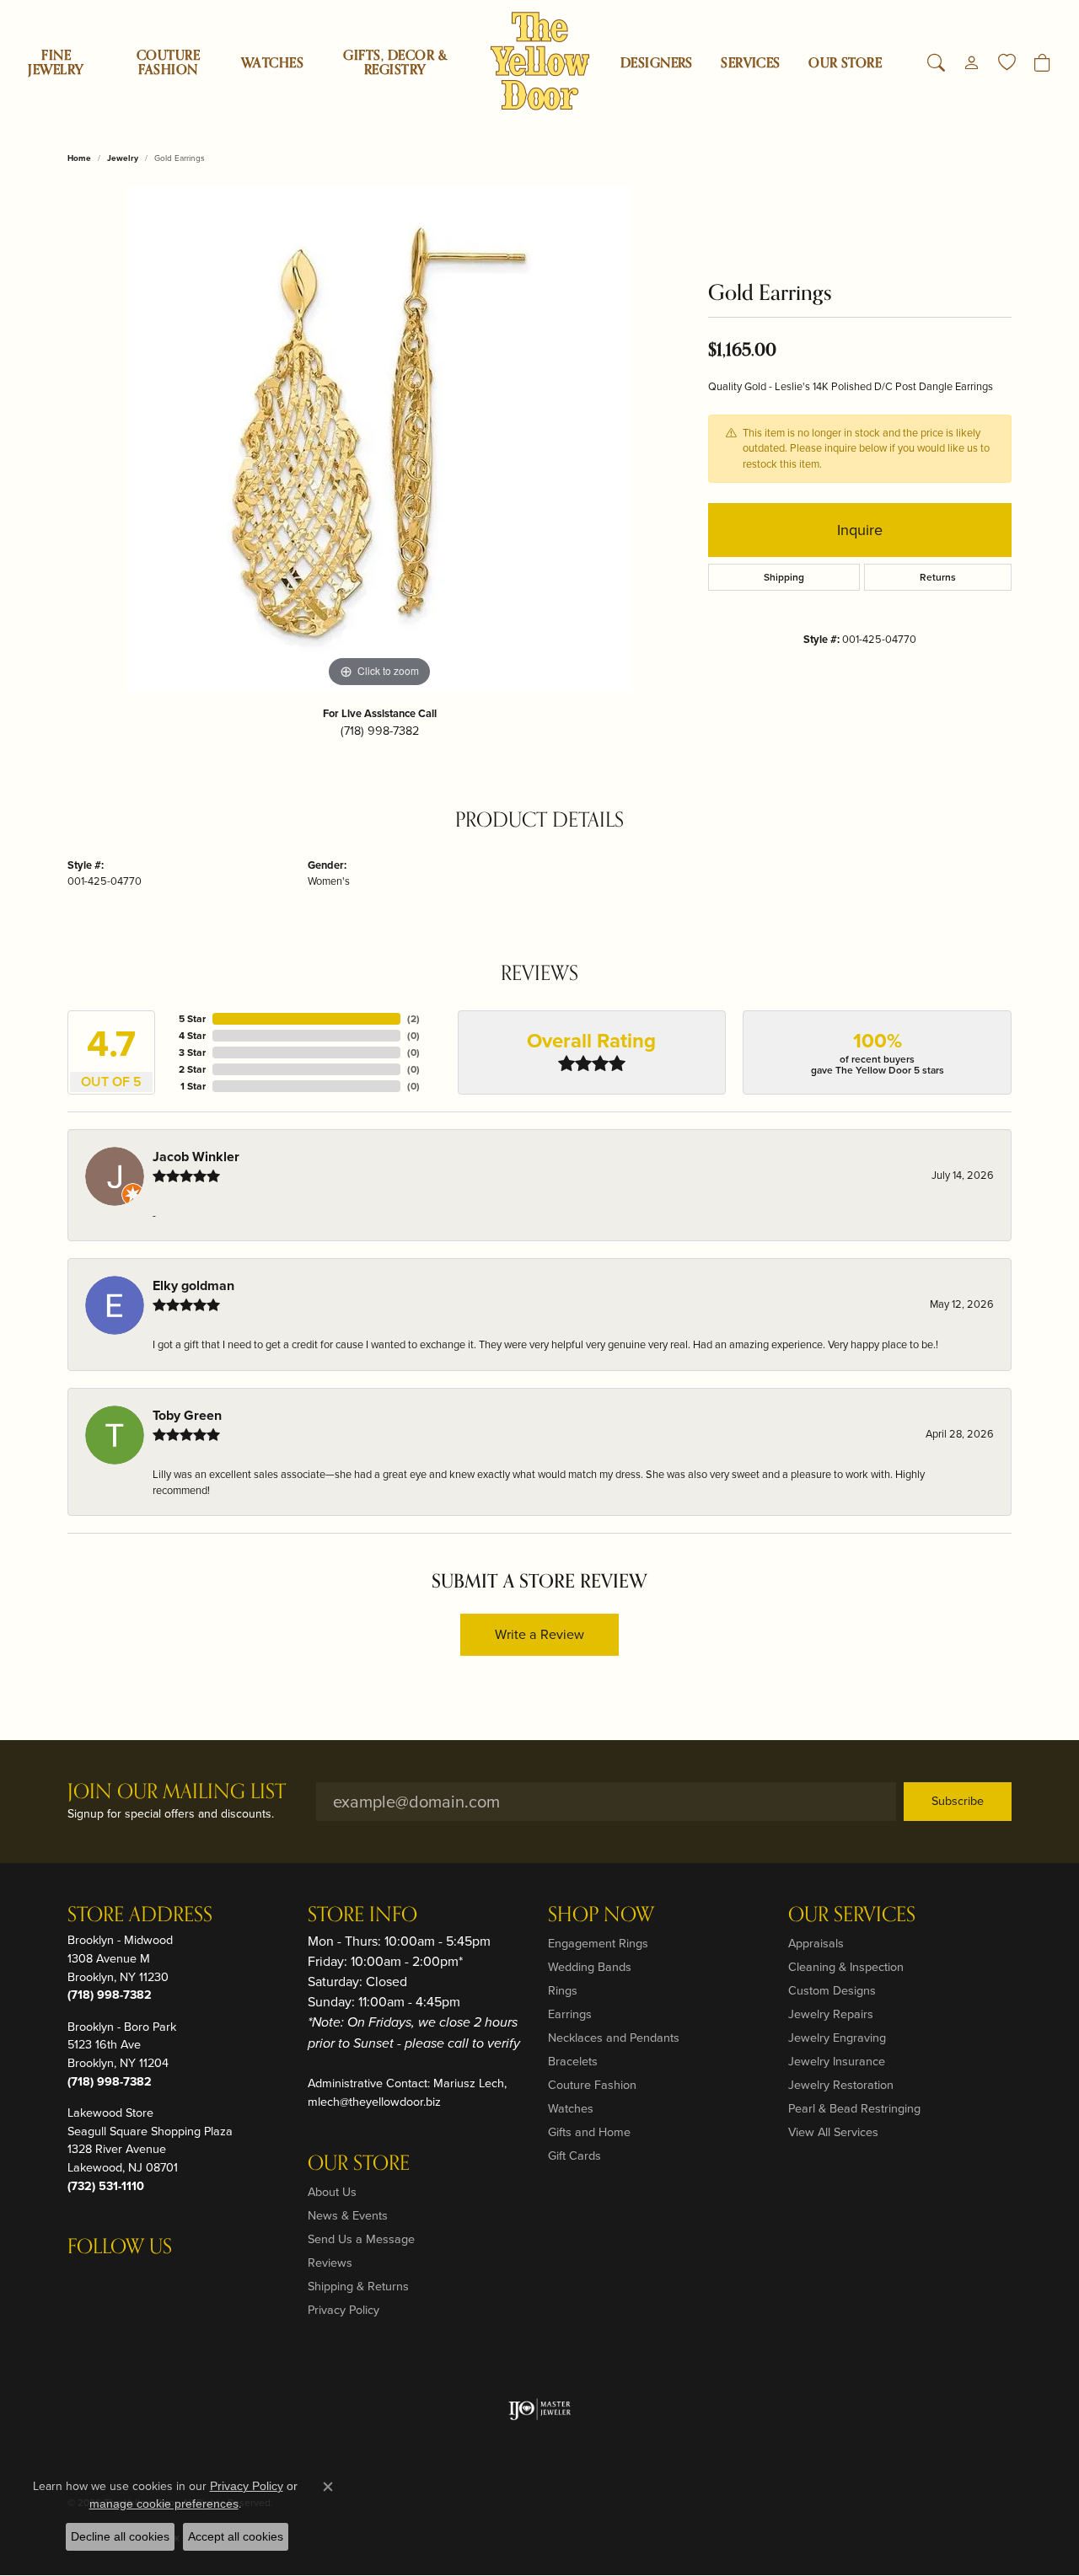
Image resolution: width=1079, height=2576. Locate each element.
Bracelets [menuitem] (573, 2061)
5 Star (192, 1019)
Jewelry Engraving (837, 2038)
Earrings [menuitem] (570, 2014)
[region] (379, 439)
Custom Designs (832, 1990)
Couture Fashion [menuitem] (592, 2085)
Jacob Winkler (196, 1157)
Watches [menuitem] (571, 2108)
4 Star (192, 1036)
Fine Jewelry (56, 63)
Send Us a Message (361, 2239)
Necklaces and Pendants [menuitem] (614, 2038)
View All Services (833, 2132)
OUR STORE (845, 63)
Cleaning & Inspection (846, 1967)
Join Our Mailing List (177, 1793)
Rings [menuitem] (563, 1990)
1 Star (193, 1086)
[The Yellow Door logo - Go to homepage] (540, 61)
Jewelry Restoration (841, 2085)
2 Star (192, 1069)
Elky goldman (193, 1285)
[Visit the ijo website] (540, 2409)
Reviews (330, 2263)
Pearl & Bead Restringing (854, 2108)
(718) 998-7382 (380, 731)
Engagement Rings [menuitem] (598, 1943)
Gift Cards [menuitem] (574, 2156)
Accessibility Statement (949, 2503)
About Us (332, 2192)
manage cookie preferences (164, 2504)
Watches (272, 63)
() (413, 1019)
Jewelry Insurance (837, 2061)
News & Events (348, 2215)
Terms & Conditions (834, 2503)
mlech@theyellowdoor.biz (374, 2102)
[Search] (936, 63)
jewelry (123, 158)
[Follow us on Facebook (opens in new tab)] (125, 2281)
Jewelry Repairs (831, 2014)
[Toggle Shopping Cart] (1042, 63)
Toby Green (187, 1415)
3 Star (192, 1052)
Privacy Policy (344, 2310)
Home (79, 158)
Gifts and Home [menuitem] (589, 2132)
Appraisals (816, 1943)
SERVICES (751, 63)
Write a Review (539, 1634)
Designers (657, 63)
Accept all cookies (236, 2536)
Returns (938, 577)
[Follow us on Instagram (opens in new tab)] (84, 2281)
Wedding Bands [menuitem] (590, 1967)
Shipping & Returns (358, 2286)
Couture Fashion (168, 63)
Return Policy (663, 2503)
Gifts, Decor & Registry (395, 63)
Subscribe (958, 1801)
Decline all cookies (120, 2536)
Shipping (784, 577)
